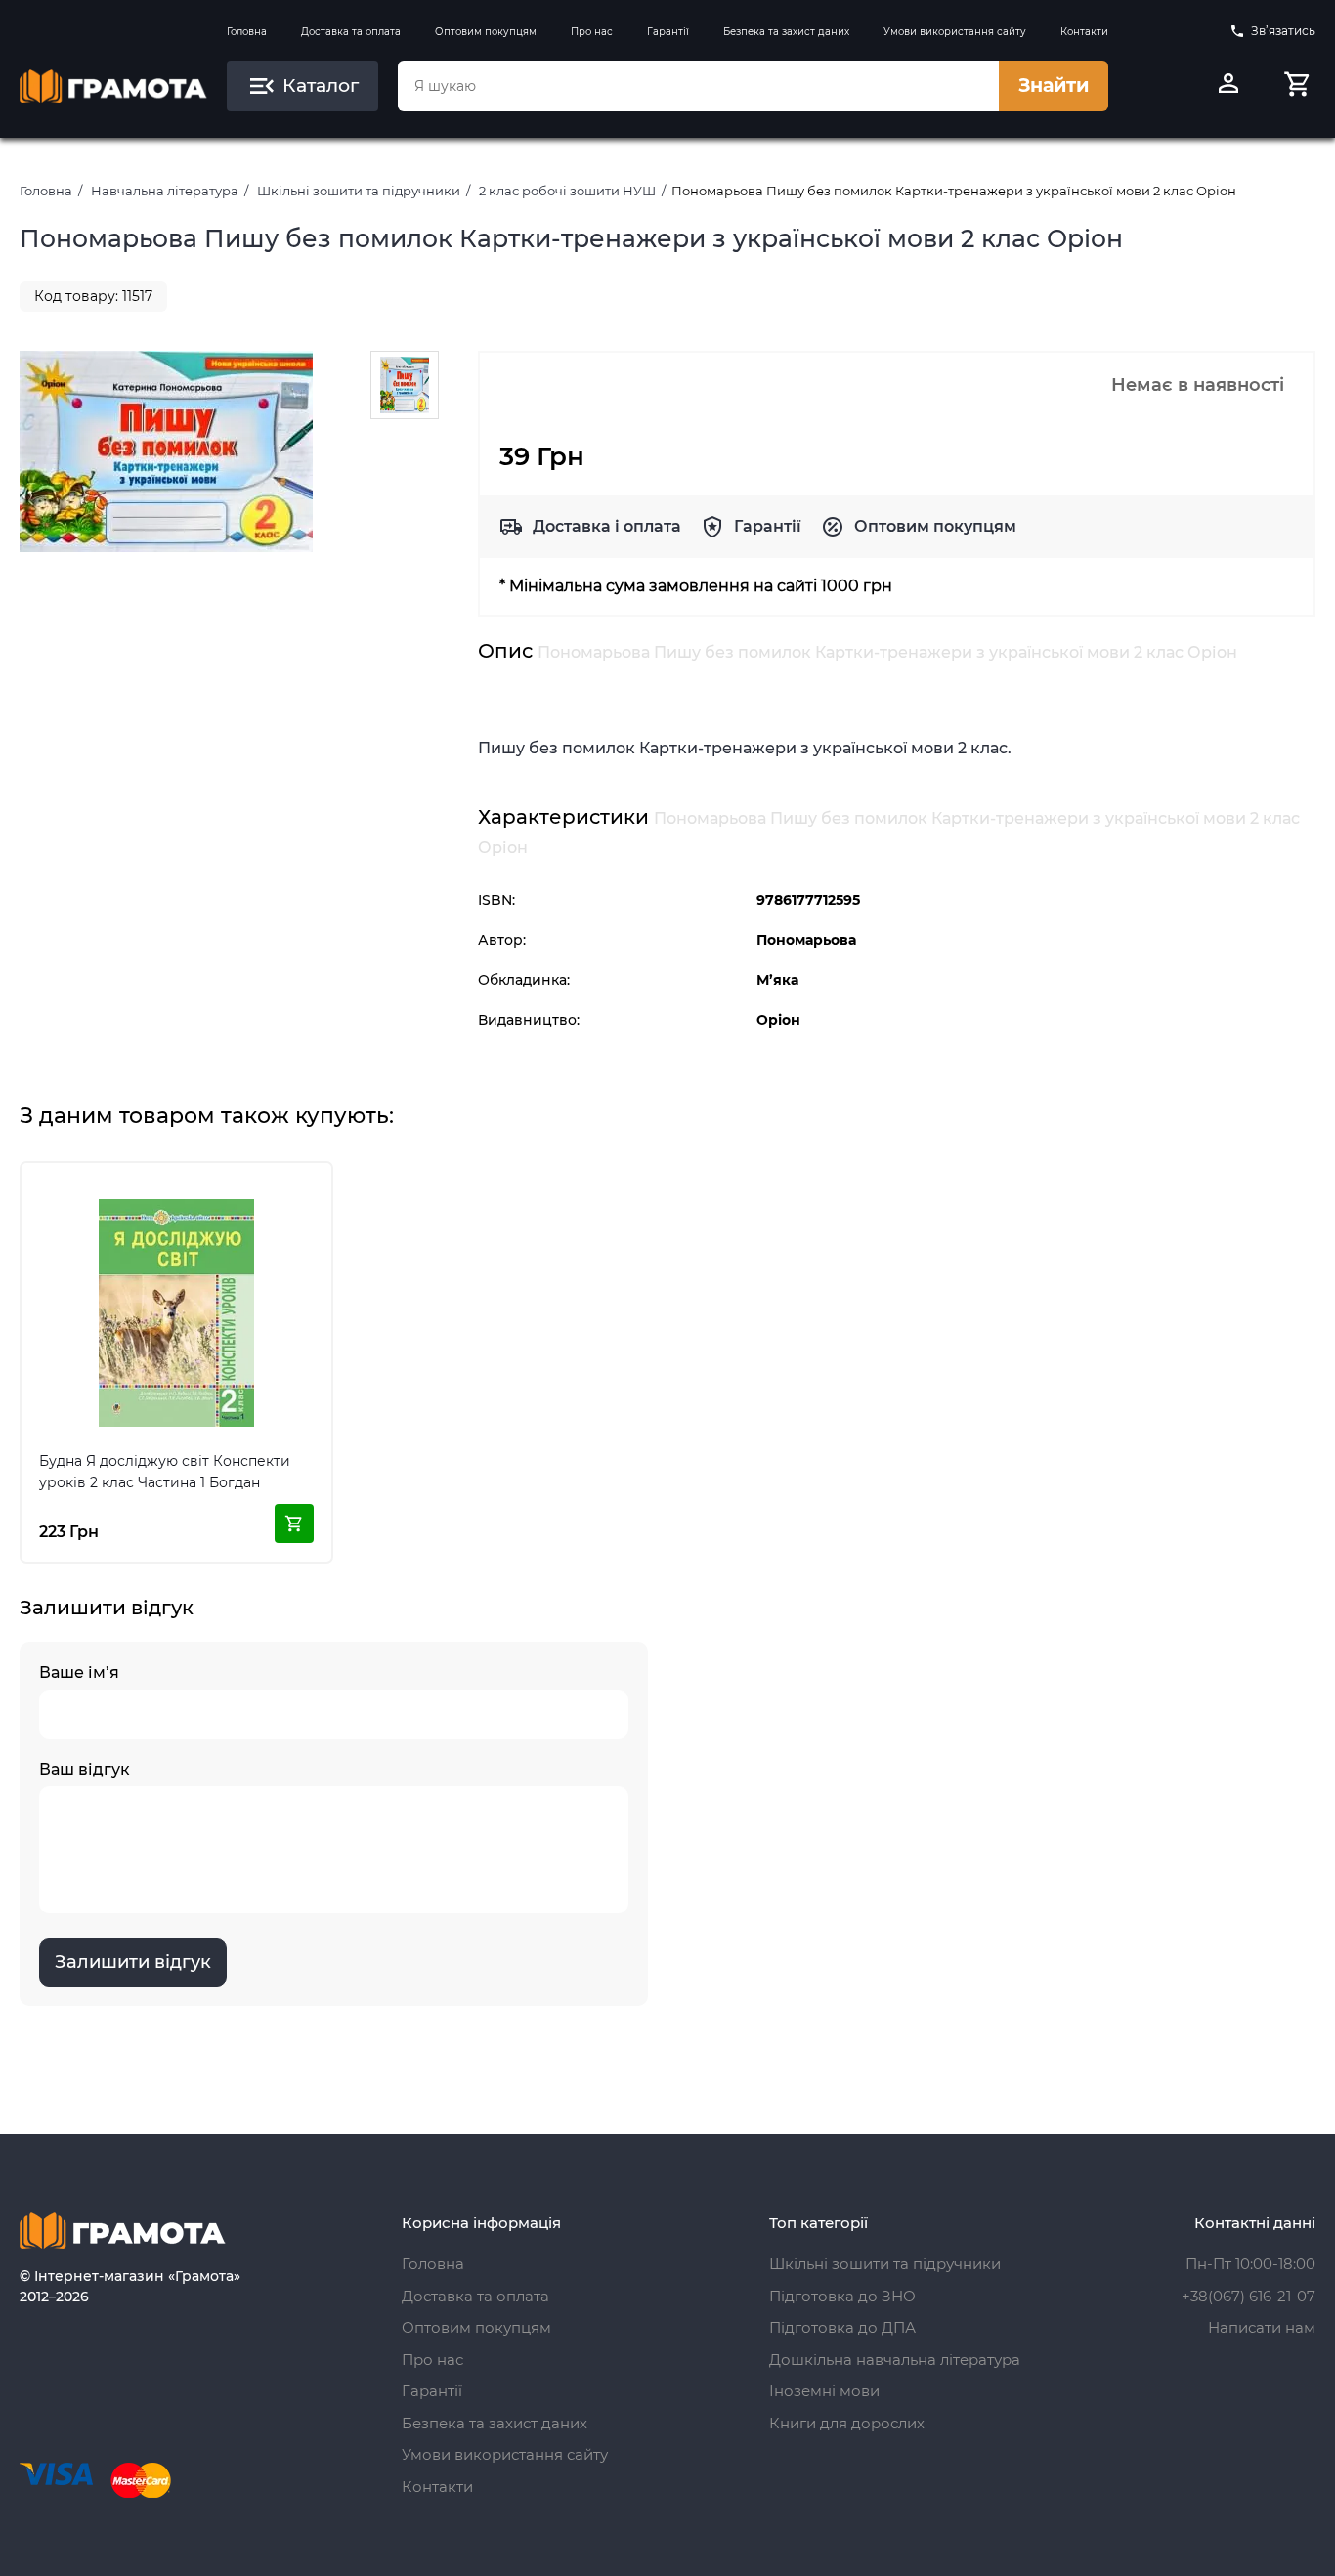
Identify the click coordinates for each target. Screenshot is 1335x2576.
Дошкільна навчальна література (895, 2360)
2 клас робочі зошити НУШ (567, 191)
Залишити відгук (133, 1962)
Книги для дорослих (847, 2423)
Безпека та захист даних (786, 32)
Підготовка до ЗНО (842, 2296)
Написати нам (1262, 2327)
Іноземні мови (824, 2391)
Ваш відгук (85, 1769)
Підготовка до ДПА (842, 2327)
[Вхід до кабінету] (1228, 86)
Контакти (1084, 32)
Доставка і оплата (607, 526)
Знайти (1054, 86)
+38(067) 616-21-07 (1249, 2296)
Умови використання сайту (955, 32)
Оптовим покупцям (486, 32)
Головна (247, 32)
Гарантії (668, 32)
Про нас (592, 32)
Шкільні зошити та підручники (359, 191)
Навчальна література (165, 191)
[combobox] (698, 86)
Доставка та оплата (351, 32)
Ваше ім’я (79, 1673)
